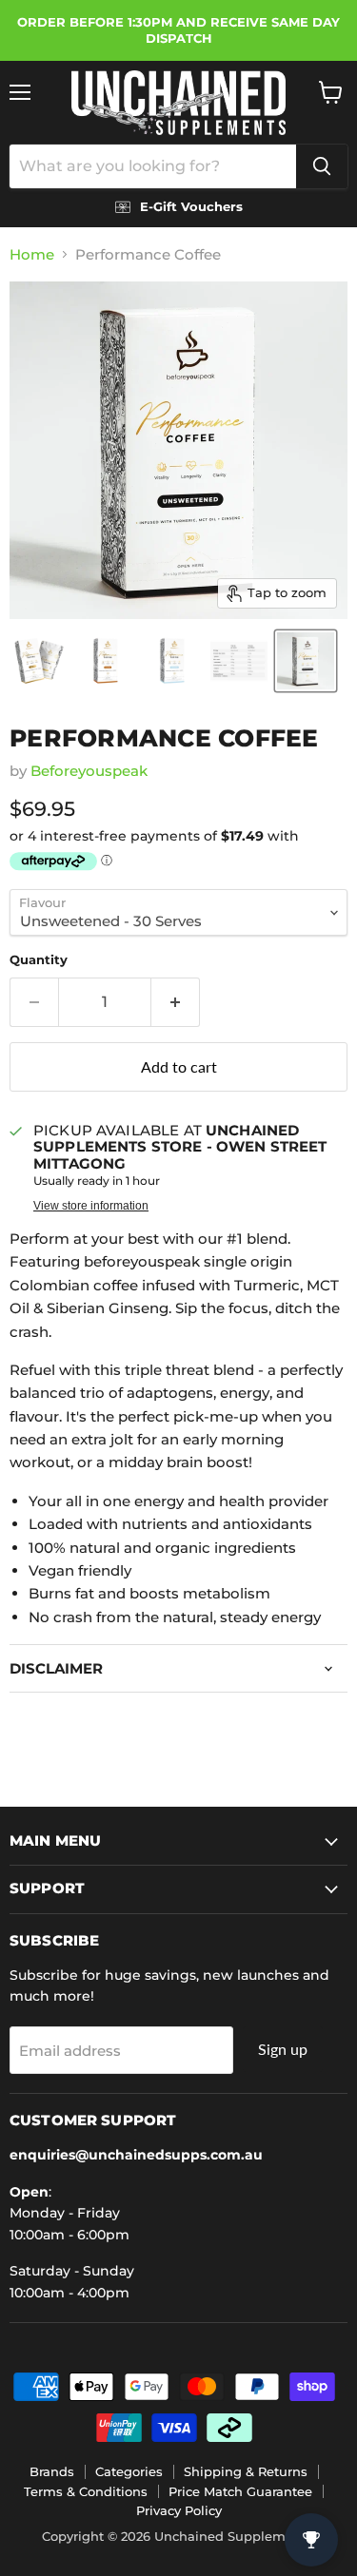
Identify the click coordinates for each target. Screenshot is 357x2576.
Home (32, 254)
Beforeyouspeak (89, 771)
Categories (129, 2471)
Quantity (39, 960)
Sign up (283, 2049)
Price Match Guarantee (240, 2491)
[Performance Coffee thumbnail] (39, 661)
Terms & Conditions (86, 2491)
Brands (52, 2471)
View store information (91, 1206)
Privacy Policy (179, 2510)
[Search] (322, 166)
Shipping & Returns (246, 2471)
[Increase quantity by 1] (176, 1002)
